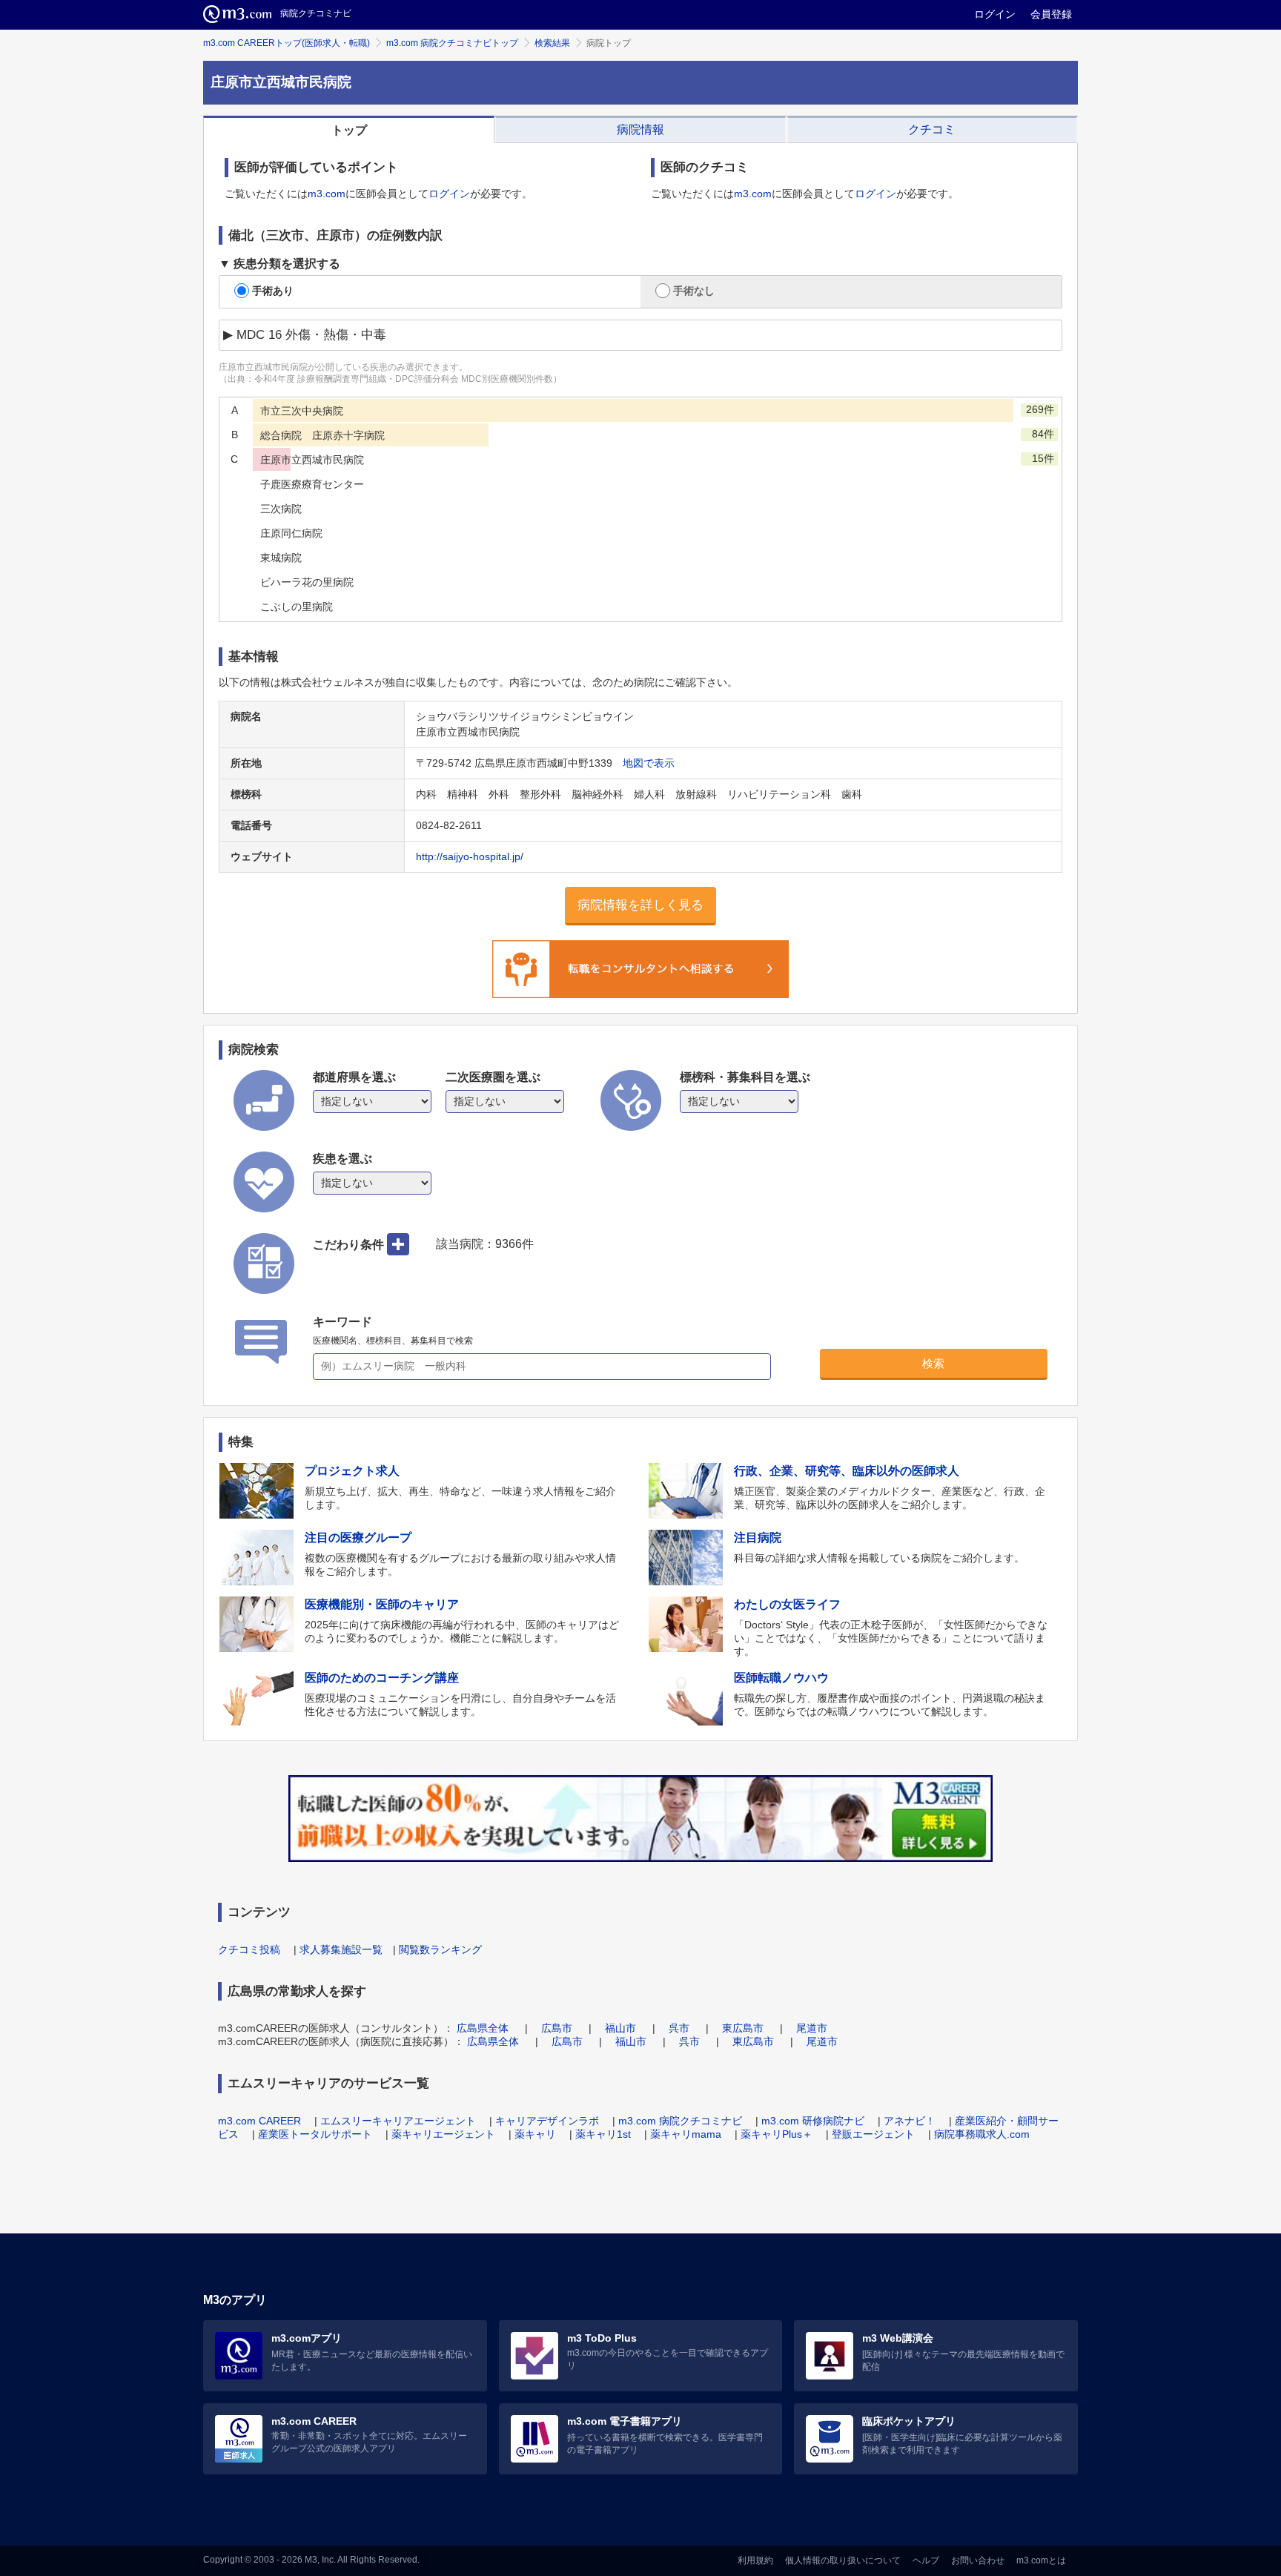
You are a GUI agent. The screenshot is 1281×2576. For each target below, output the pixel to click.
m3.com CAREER (259, 2121)
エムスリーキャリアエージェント (398, 2121)
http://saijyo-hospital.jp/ (470, 856)
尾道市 (812, 2028)
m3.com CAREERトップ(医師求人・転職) (287, 43)
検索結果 (552, 43)
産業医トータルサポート (315, 2134)
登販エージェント (873, 2134)
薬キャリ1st (603, 2134)
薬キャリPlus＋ (777, 2134)
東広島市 (743, 2028)
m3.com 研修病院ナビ (813, 2121)
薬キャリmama (686, 2134)
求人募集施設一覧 (341, 1949)
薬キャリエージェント (443, 2134)
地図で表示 (649, 763)
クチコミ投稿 (249, 1949)
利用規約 (755, 2560)
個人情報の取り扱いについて (843, 2560)
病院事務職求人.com (982, 2134)
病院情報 (640, 129)
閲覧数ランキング (440, 1949)
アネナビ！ (910, 2121)
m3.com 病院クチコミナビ (680, 2121)
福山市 (620, 2028)
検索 (933, 1363)
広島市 (557, 2028)
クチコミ (932, 129)
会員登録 (1051, 14)
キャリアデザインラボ (547, 2121)
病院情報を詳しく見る (640, 905)
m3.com (327, 194)
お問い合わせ (978, 2560)
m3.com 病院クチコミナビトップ (452, 43)
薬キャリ (535, 2134)
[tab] (349, 130)
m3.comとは (1041, 2560)
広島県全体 (483, 2028)
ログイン (995, 14)
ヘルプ (926, 2560)
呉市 (679, 2028)
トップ (349, 130)
